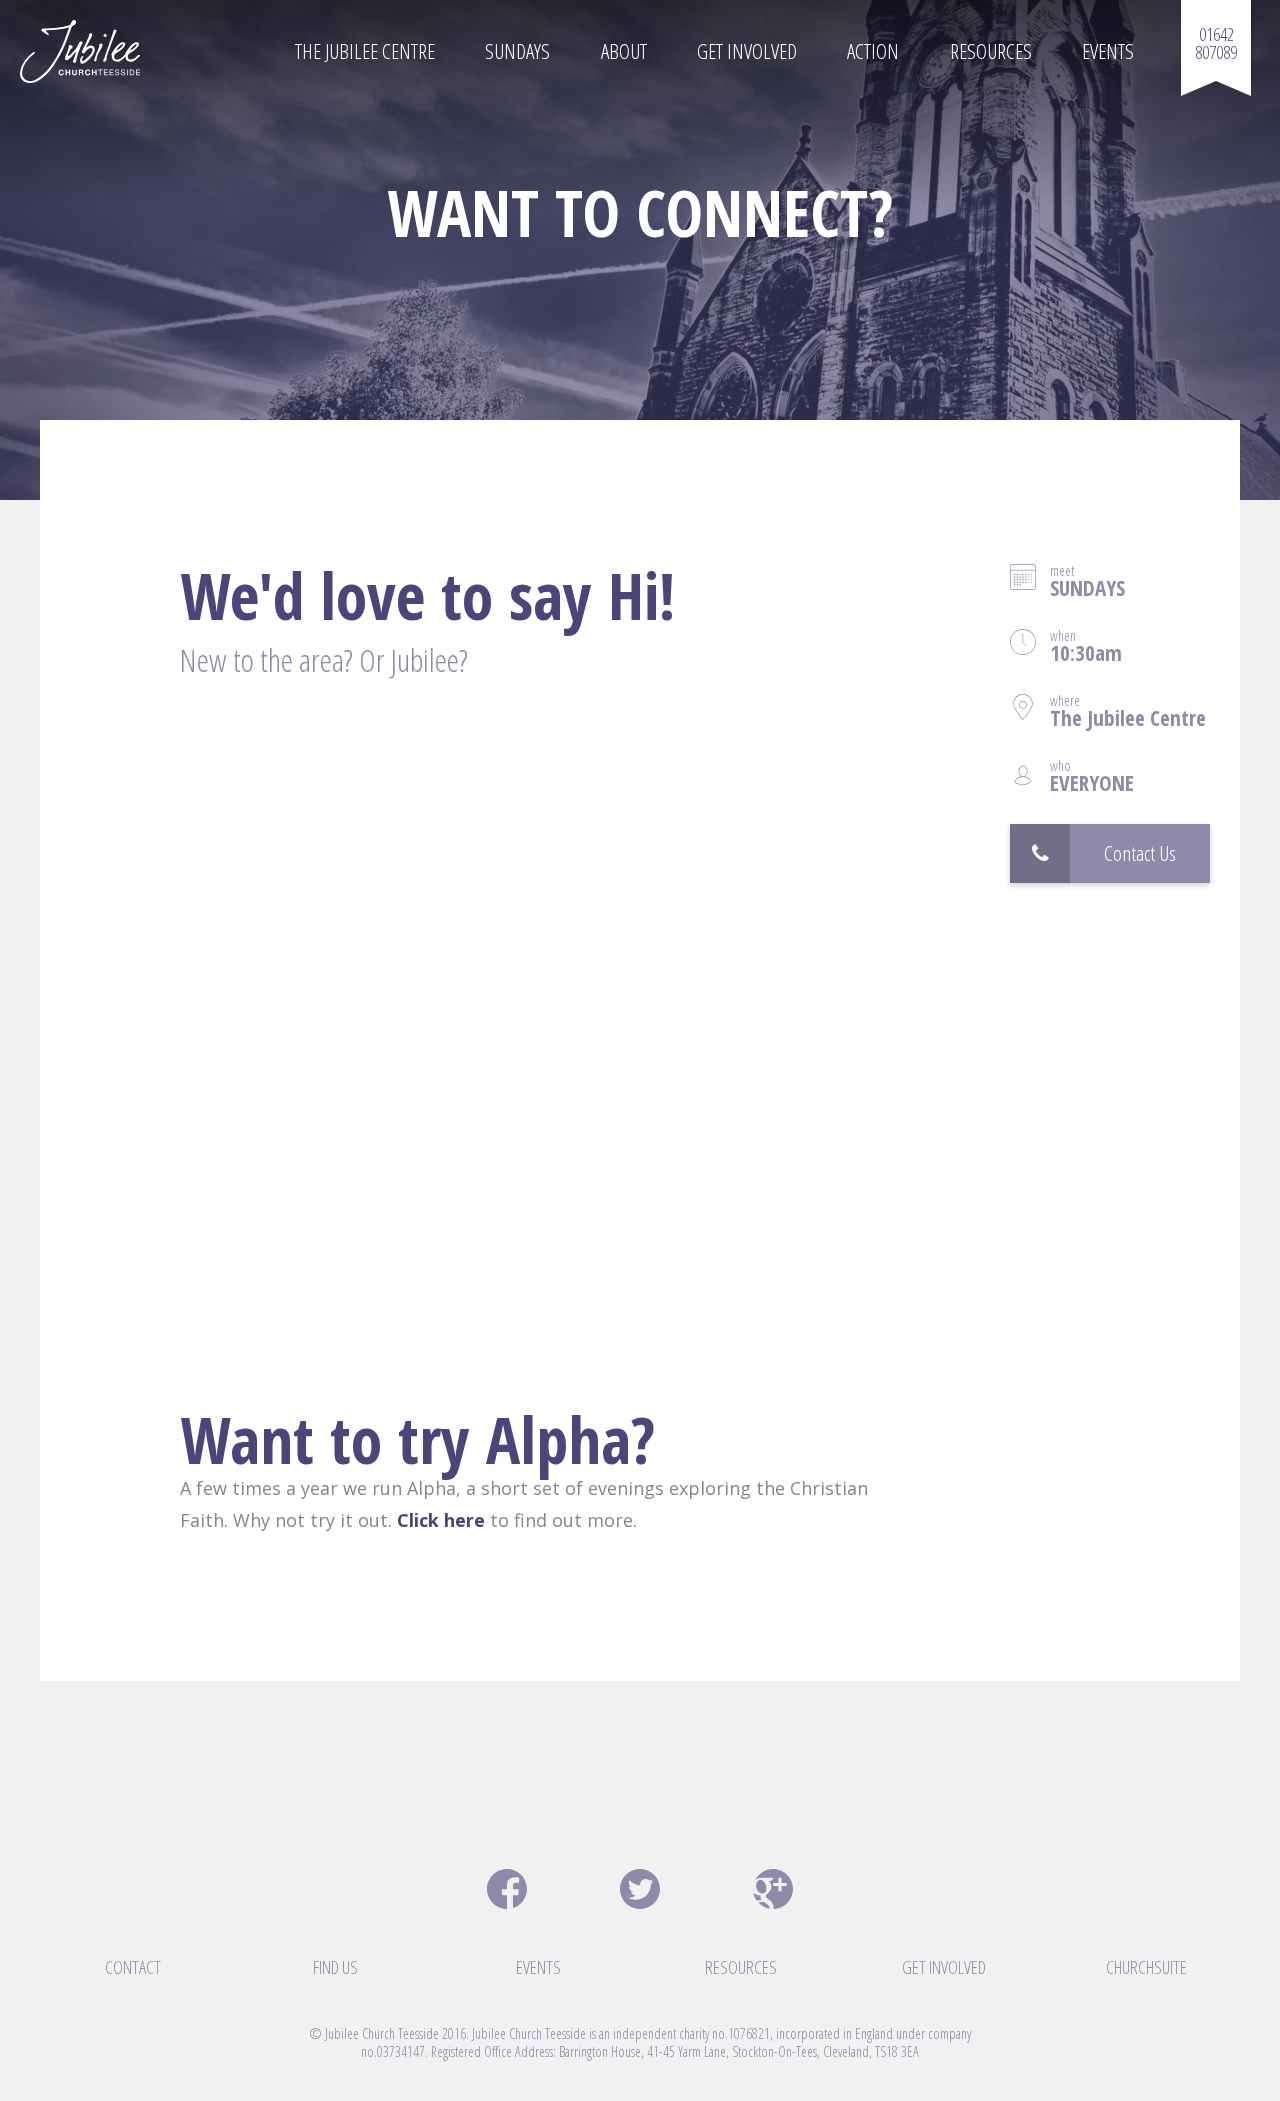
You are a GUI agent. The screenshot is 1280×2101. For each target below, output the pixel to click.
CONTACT (133, 1967)
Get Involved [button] (747, 51)
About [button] (624, 51)
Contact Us (1140, 853)
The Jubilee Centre (365, 51)
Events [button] (1108, 51)
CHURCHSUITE (1146, 1967)
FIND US (335, 1967)
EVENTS (538, 1967)
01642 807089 (1216, 43)
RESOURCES (741, 1967)
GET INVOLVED (944, 1967)
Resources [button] (991, 51)
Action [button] (873, 51)
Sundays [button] (517, 51)
